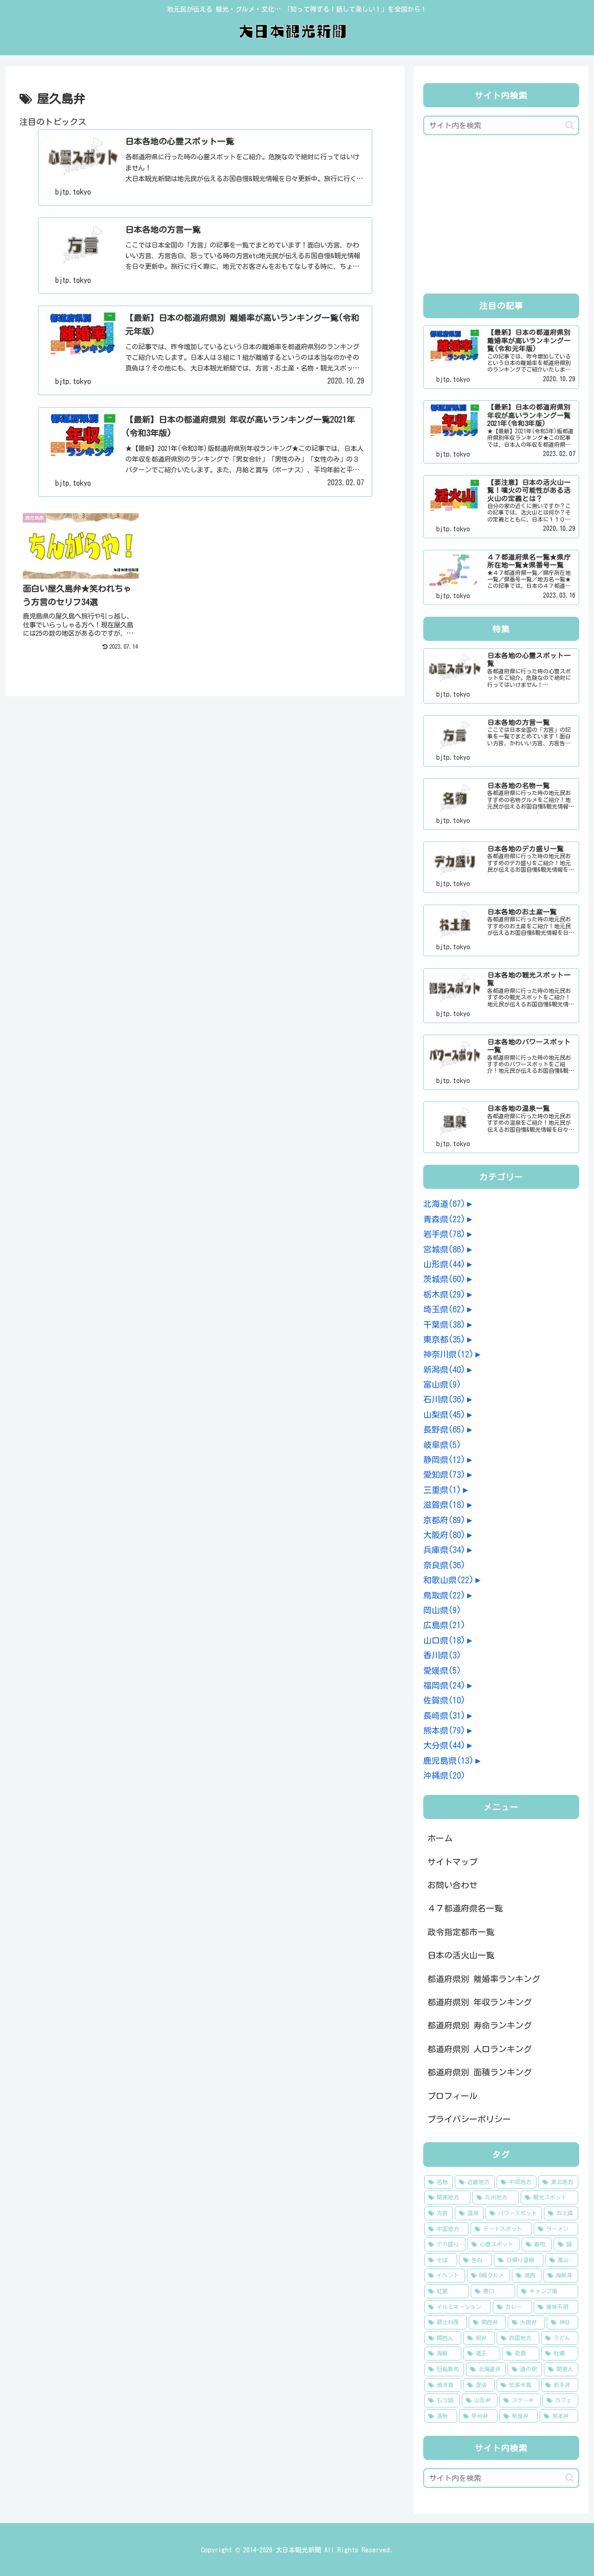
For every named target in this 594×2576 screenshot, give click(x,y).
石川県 (444, 1399)
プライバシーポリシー (469, 2119)
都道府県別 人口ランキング (480, 2049)
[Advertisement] (501, 217)
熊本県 (444, 1730)
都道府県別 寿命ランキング (480, 2025)
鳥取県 (444, 1595)
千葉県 (444, 1324)
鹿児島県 (449, 1761)
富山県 (442, 1384)
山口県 (444, 1640)
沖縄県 (444, 1775)
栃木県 (444, 1294)
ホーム (440, 1838)
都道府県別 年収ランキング (480, 2002)
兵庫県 (444, 1550)
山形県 (444, 1264)
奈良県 (444, 1565)
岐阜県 (442, 1445)
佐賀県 (444, 1700)
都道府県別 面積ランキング (480, 2072)
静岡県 (444, 1460)
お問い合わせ (452, 1885)
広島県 (444, 1625)
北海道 (444, 1204)
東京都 (444, 1339)
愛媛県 (442, 1670)
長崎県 (444, 1715)
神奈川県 (449, 1354)
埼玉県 (444, 1309)
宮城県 (444, 1249)
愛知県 (444, 1474)
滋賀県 (444, 1505)
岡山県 (442, 1610)
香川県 (442, 1655)
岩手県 (444, 1234)
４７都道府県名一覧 (465, 1908)
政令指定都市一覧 (461, 1932)
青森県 (444, 1219)
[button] (570, 125)
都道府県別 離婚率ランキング (484, 1979)
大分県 (444, 1745)
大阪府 (444, 1535)
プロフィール (452, 2096)
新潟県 (444, 1370)
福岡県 (444, 1685)
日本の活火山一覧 (461, 1955)
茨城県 (444, 1279)
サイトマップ (452, 1862)
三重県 (442, 1490)
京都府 (444, 1520)
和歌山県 (449, 1580)
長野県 (444, 1429)
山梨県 (444, 1415)
